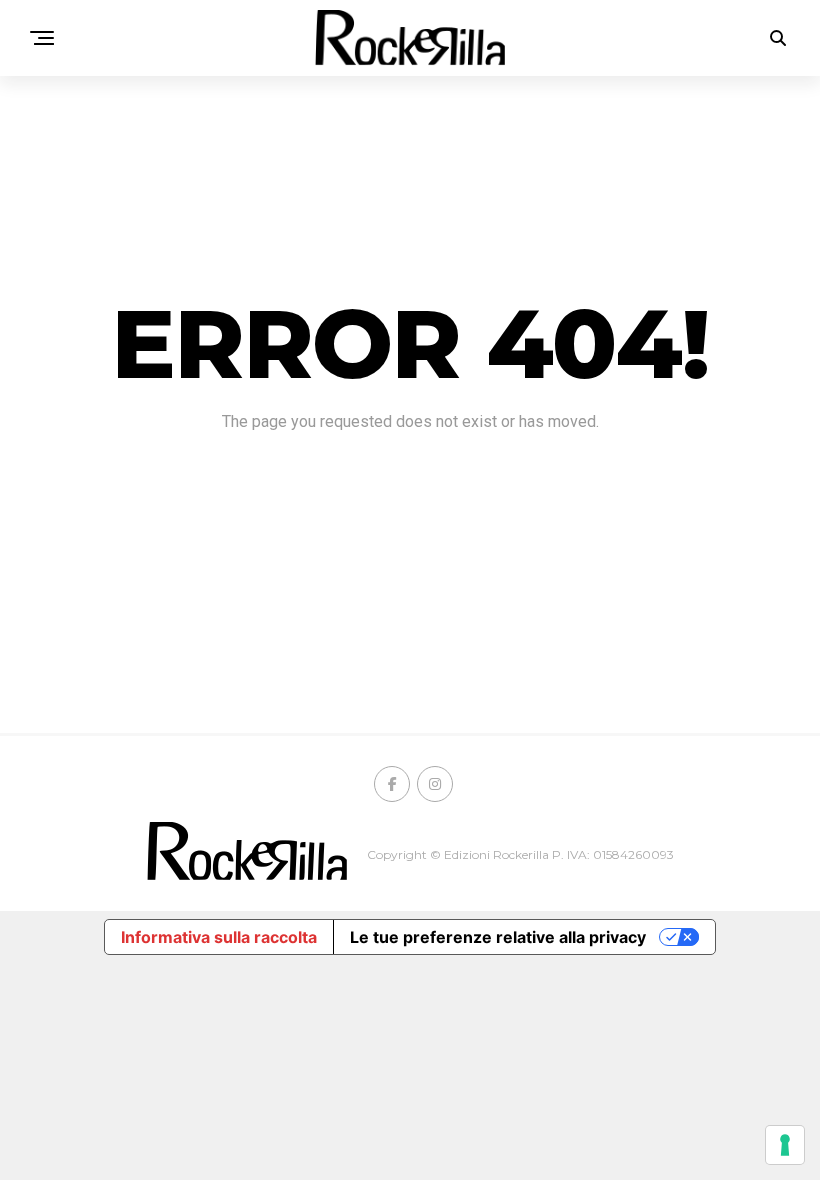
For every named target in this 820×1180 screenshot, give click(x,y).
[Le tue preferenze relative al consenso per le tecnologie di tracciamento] (785, 1145)
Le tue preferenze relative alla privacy (498, 937)
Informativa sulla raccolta (219, 937)
